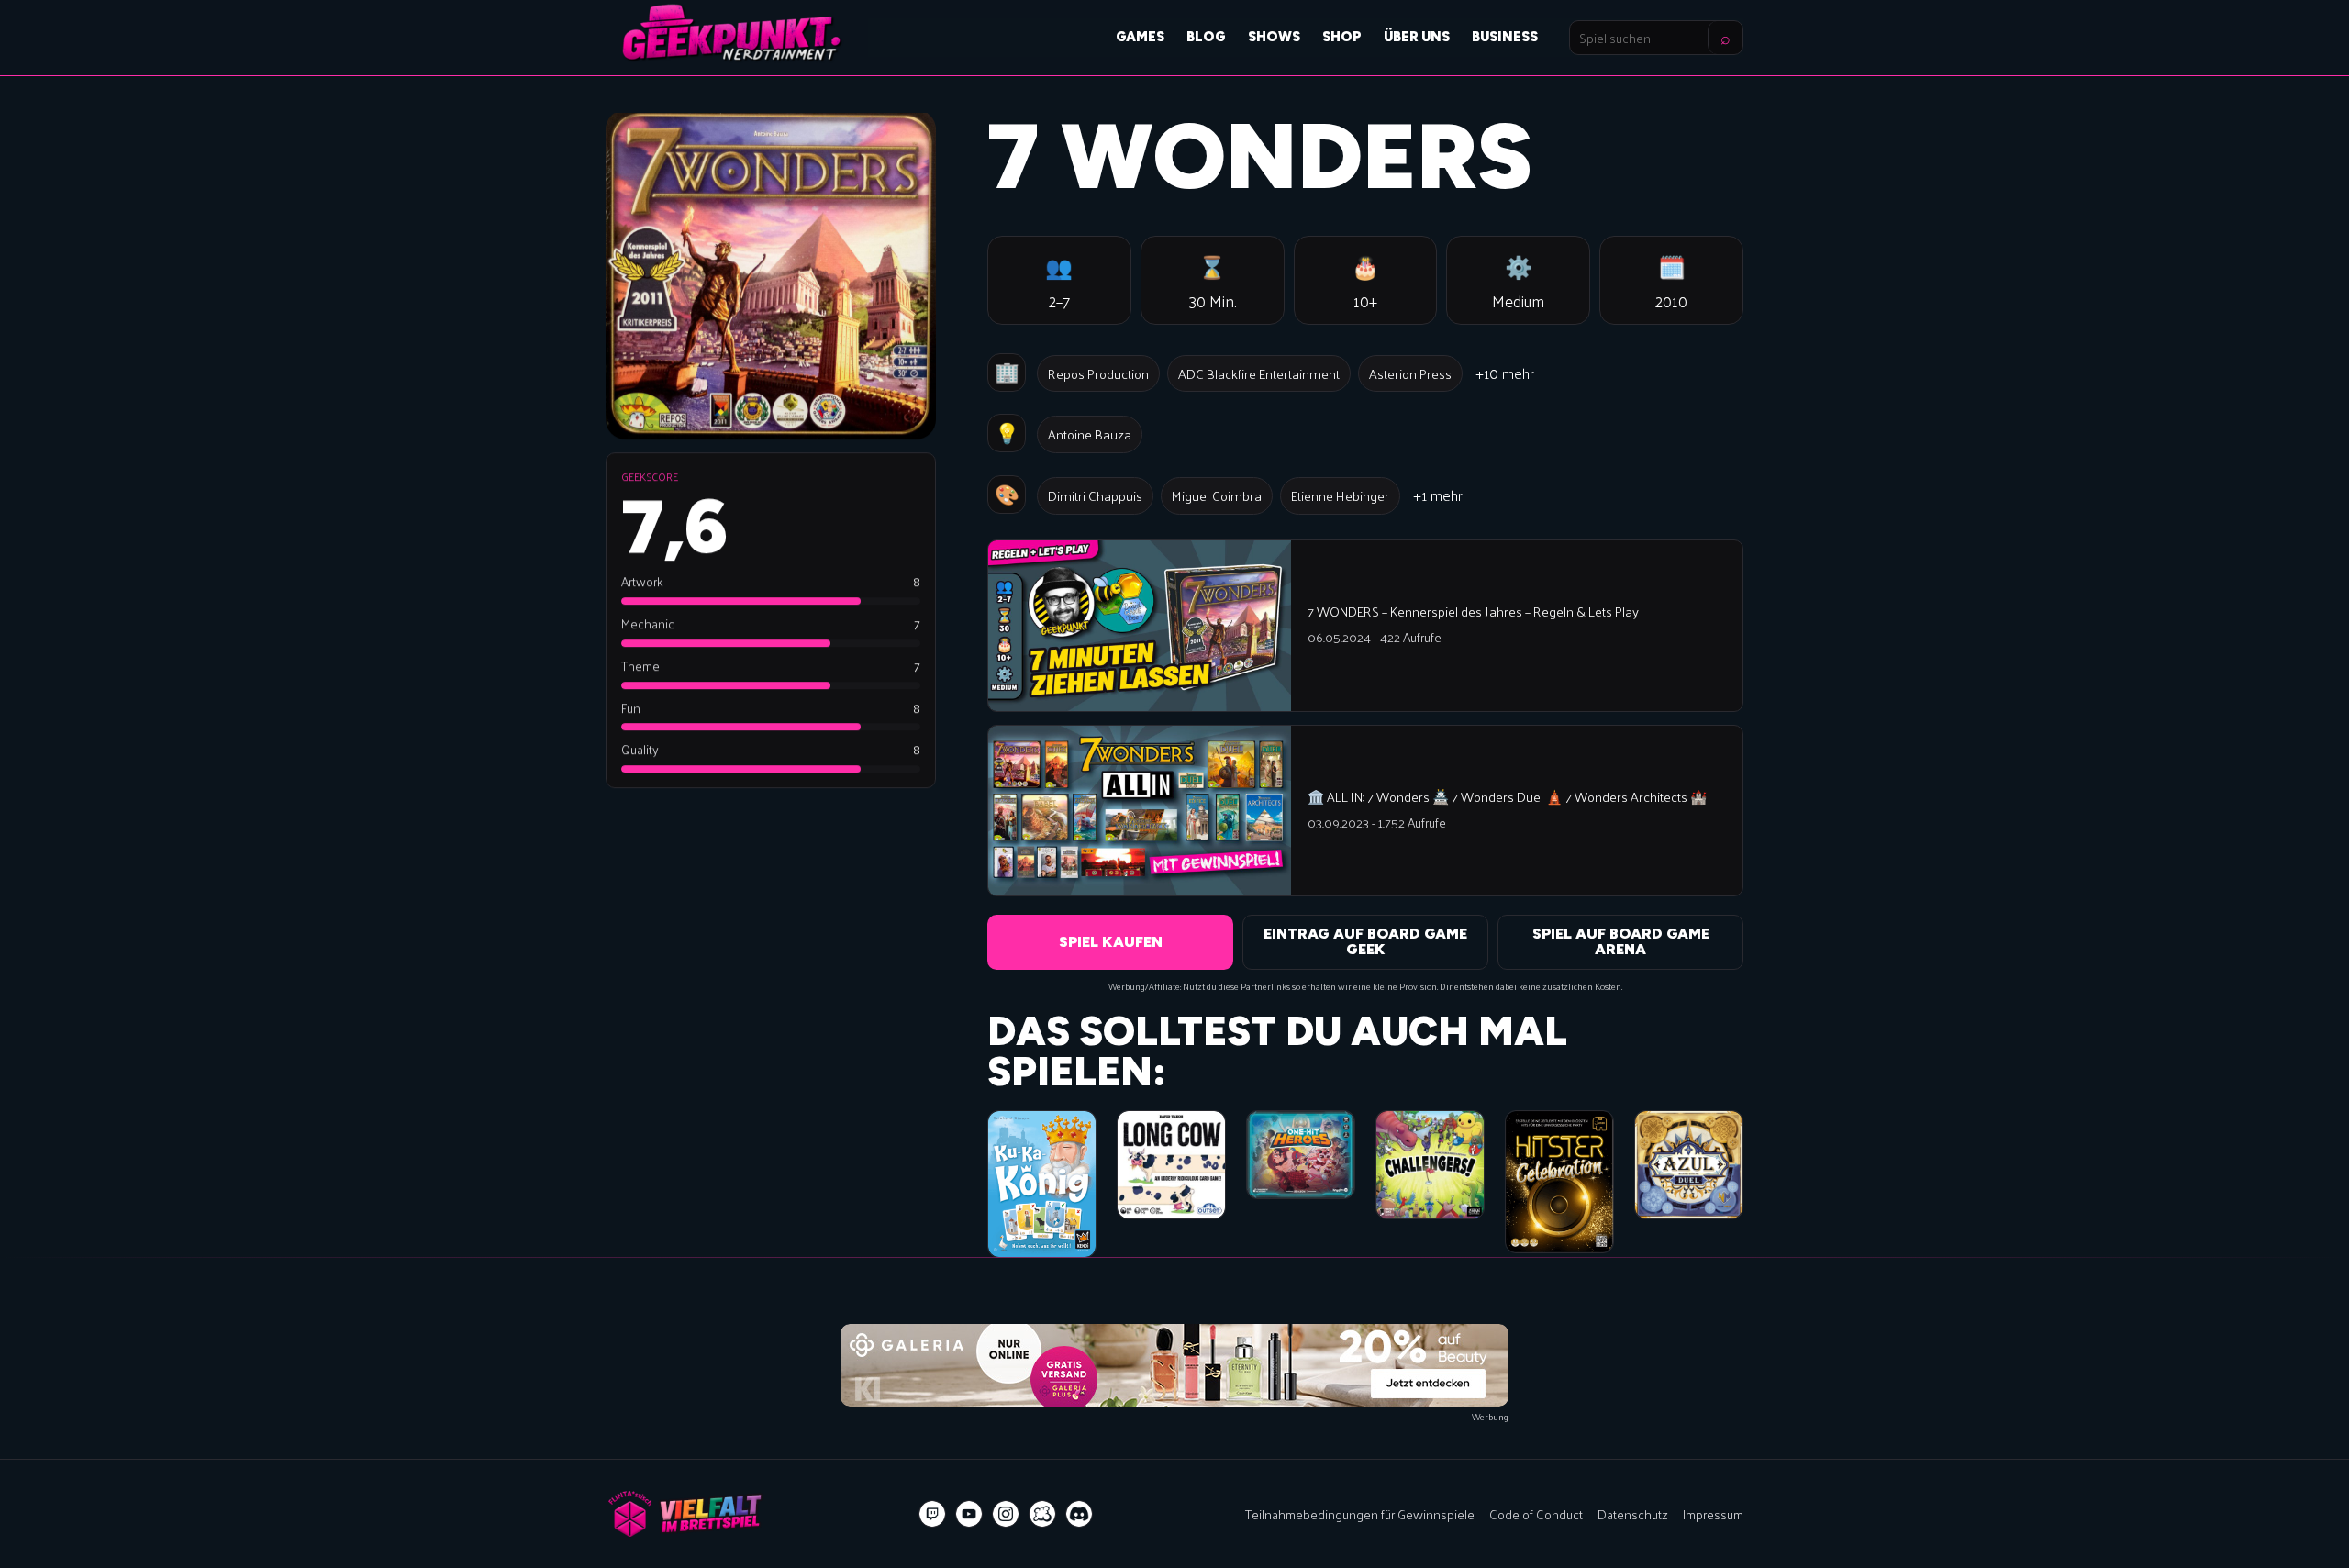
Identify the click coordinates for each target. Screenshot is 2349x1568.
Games (1140, 37)
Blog (1206, 37)
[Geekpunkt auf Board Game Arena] (1042, 1514)
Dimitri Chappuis (1095, 495)
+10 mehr (1505, 373)
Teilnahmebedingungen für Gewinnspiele (1360, 1514)
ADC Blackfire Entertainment (1259, 373)
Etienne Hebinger (1340, 495)
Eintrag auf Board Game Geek (1365, 941)
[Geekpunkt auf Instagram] (1006, 1514)
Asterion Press (1410, 373)
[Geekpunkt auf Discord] (1079, 1514)
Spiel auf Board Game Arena (1621, 941)
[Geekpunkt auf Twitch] (932, 1514)
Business (1505, 37)
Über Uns (1417, 37)
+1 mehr (1438, 495)
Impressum (1713, 1514)
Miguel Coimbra (1217, 495)
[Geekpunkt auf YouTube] (969, 1514)
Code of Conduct (1536, 1514)
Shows (1274, 37)
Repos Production (1098, 373)
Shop (1342, 37)
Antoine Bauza (1090, 434)
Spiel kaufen (1111, 942)
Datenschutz (1633, 1514)
